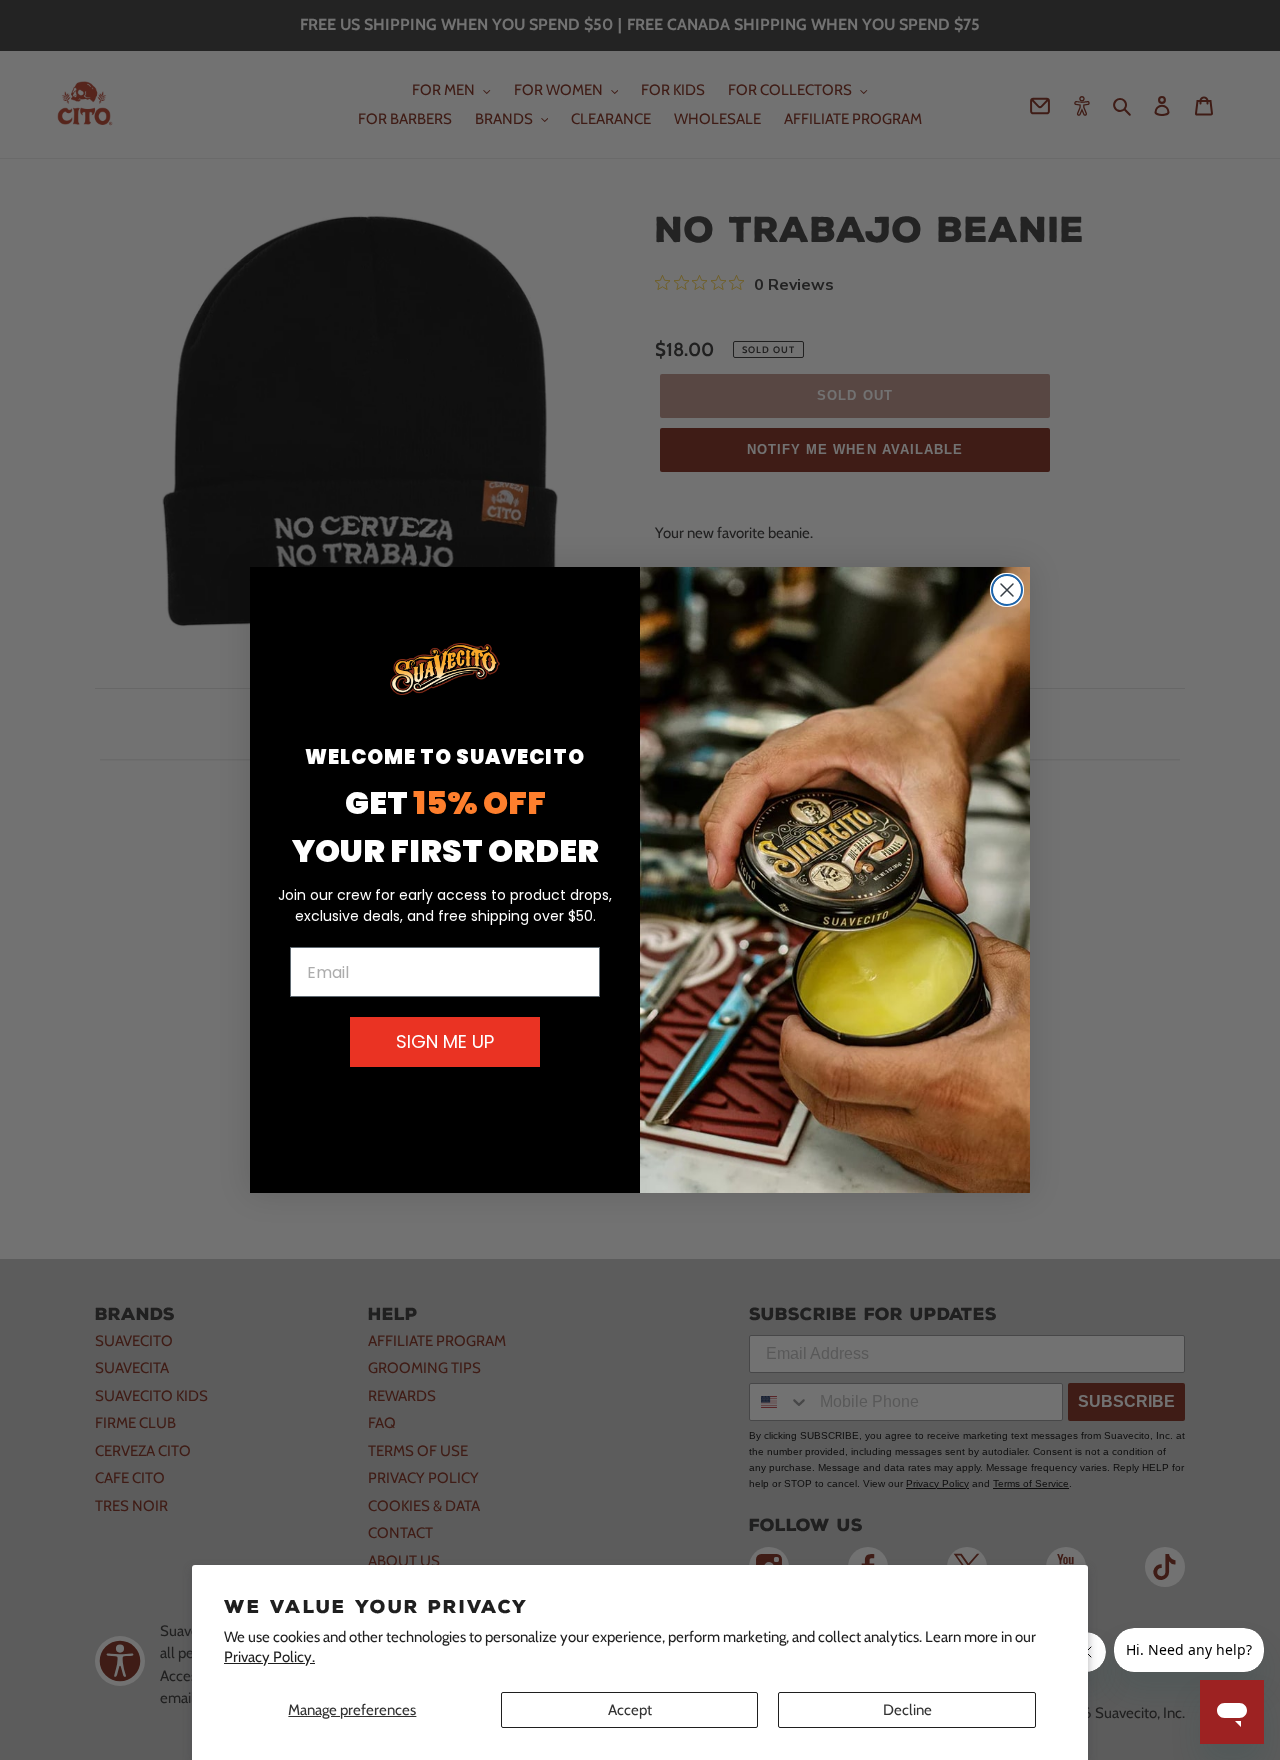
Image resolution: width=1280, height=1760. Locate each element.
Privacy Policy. (269, 1657)
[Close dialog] (1007, 590)
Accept (630, 1710)
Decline (907, 1710)
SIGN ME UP (445, 1041)
